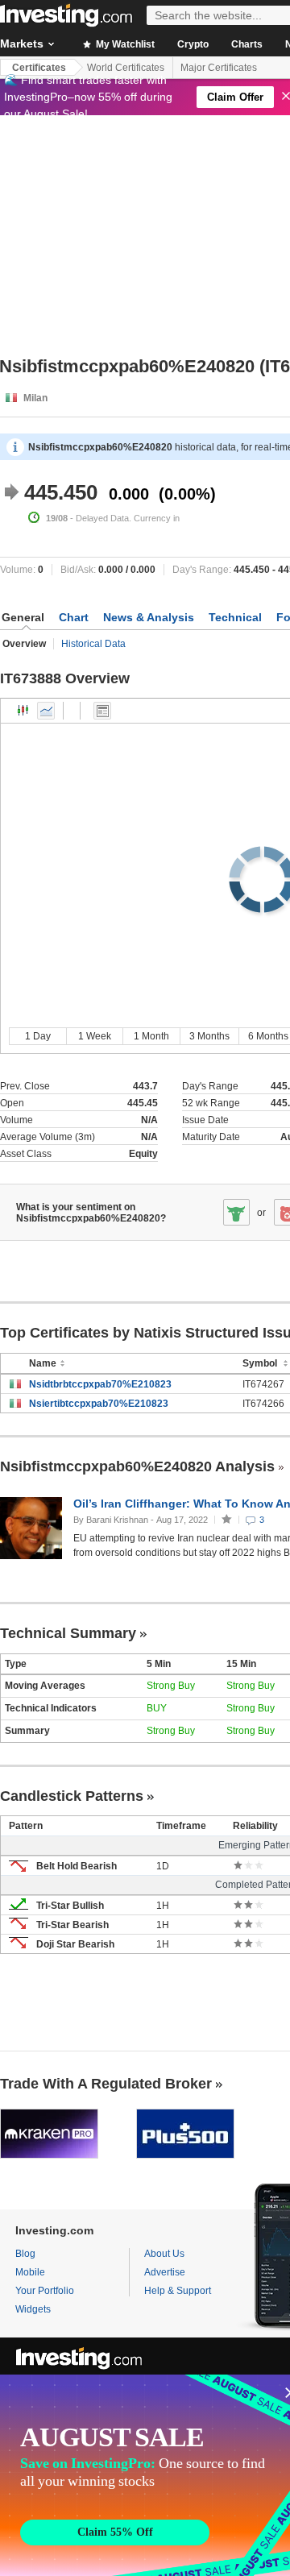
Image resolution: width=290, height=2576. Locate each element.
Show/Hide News (102, 711)
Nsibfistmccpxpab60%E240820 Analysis (137, 1466)
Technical (235, 617)
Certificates (39, 68)
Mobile (30, 2272)
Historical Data (93, 644)
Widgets (33, 2309)
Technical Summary (68, 1633)
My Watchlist (124, 44)
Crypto (193, 44)
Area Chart (46, 711)
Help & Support (178, 2291)
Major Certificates (219, 68)
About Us (164, 2254)
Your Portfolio (45, 2291)
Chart (74, 617)
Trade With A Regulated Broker (106, 2084)
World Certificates (126, 68)
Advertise (165, 2272)
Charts (247, 44)
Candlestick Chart (23, 711)
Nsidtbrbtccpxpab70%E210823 (100, 1384)
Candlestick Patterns (72, 1796)
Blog (25, 2254)
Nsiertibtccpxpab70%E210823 (99, 1404)
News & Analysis (149, 617)
